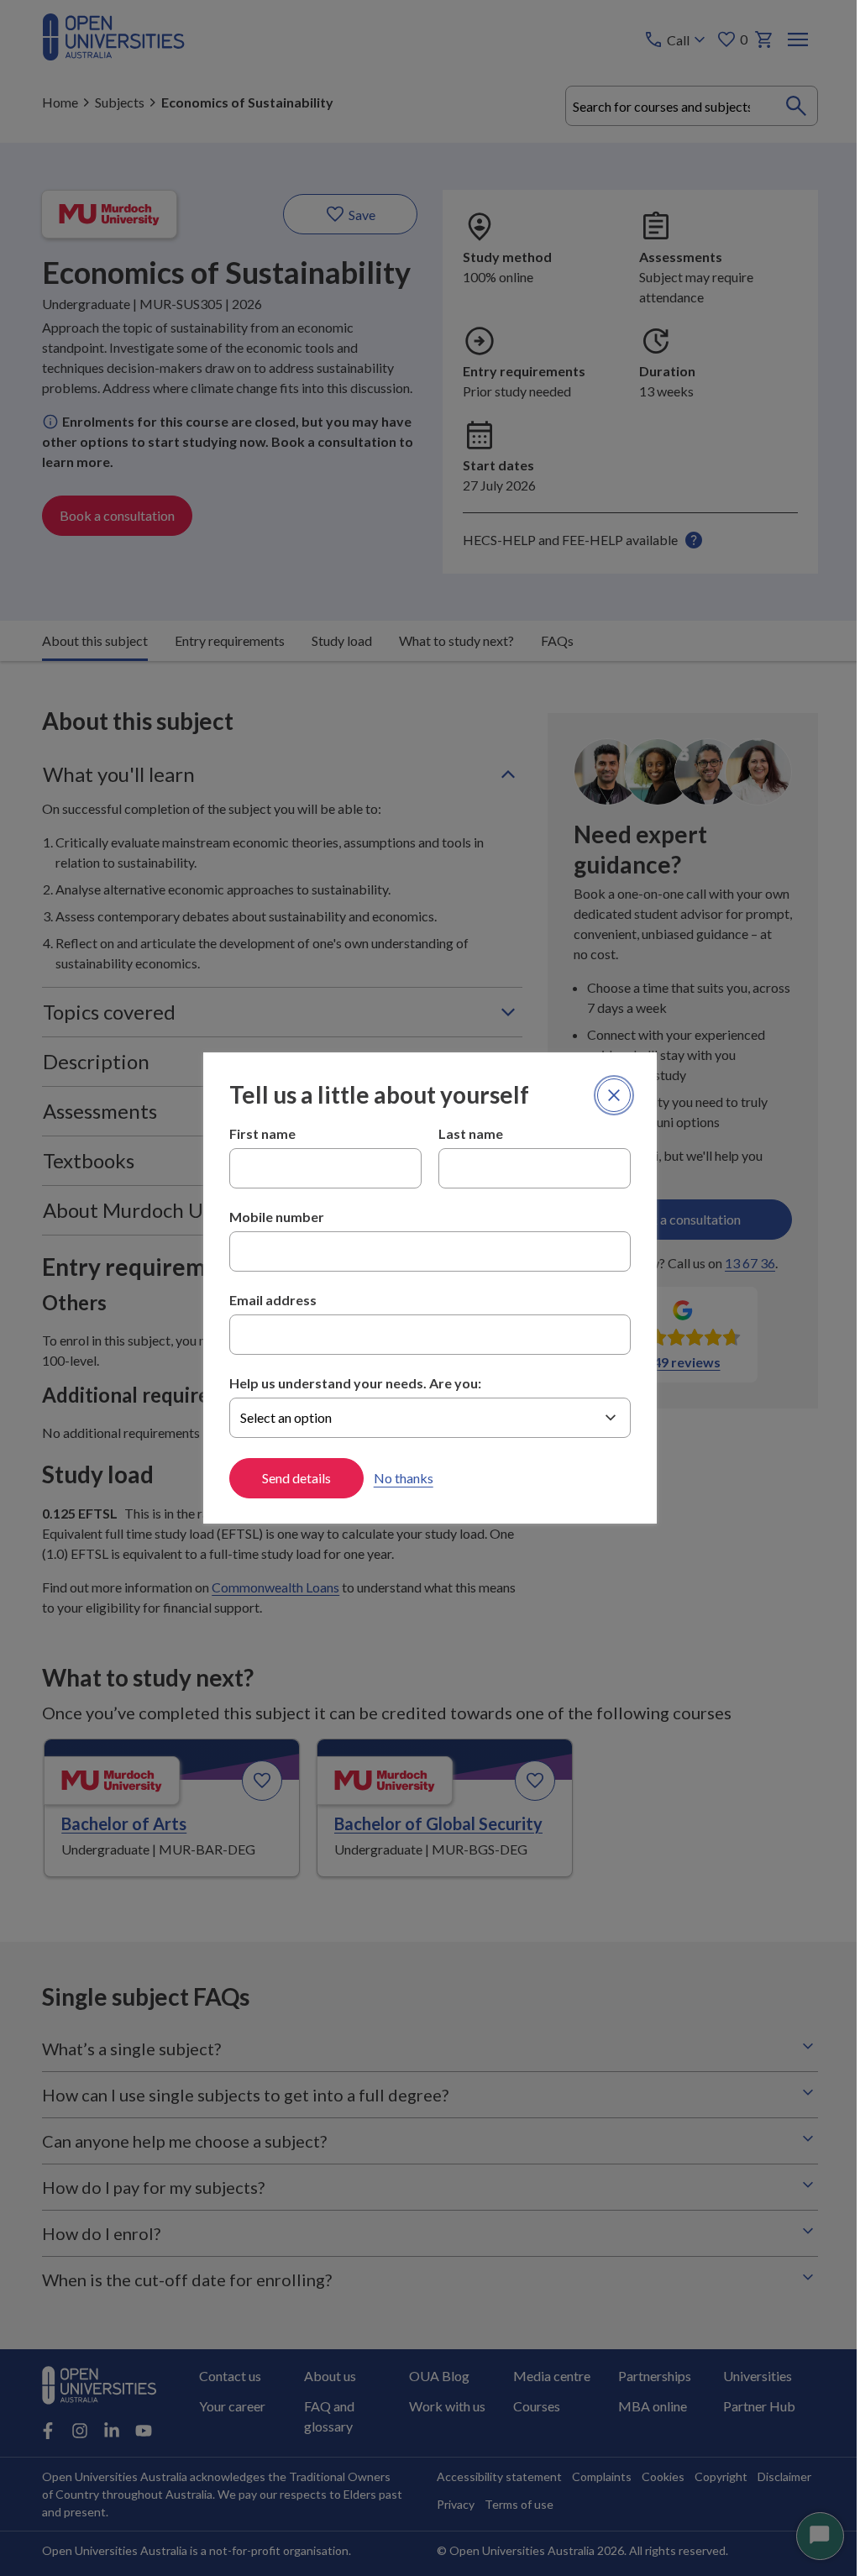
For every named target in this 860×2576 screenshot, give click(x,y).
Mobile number (270, 1217)
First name (256, 1133)
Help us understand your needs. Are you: (349, 1383)
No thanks (397, 1478)
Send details (290, 1478)
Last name (465, 1133)
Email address (266, 1300)
